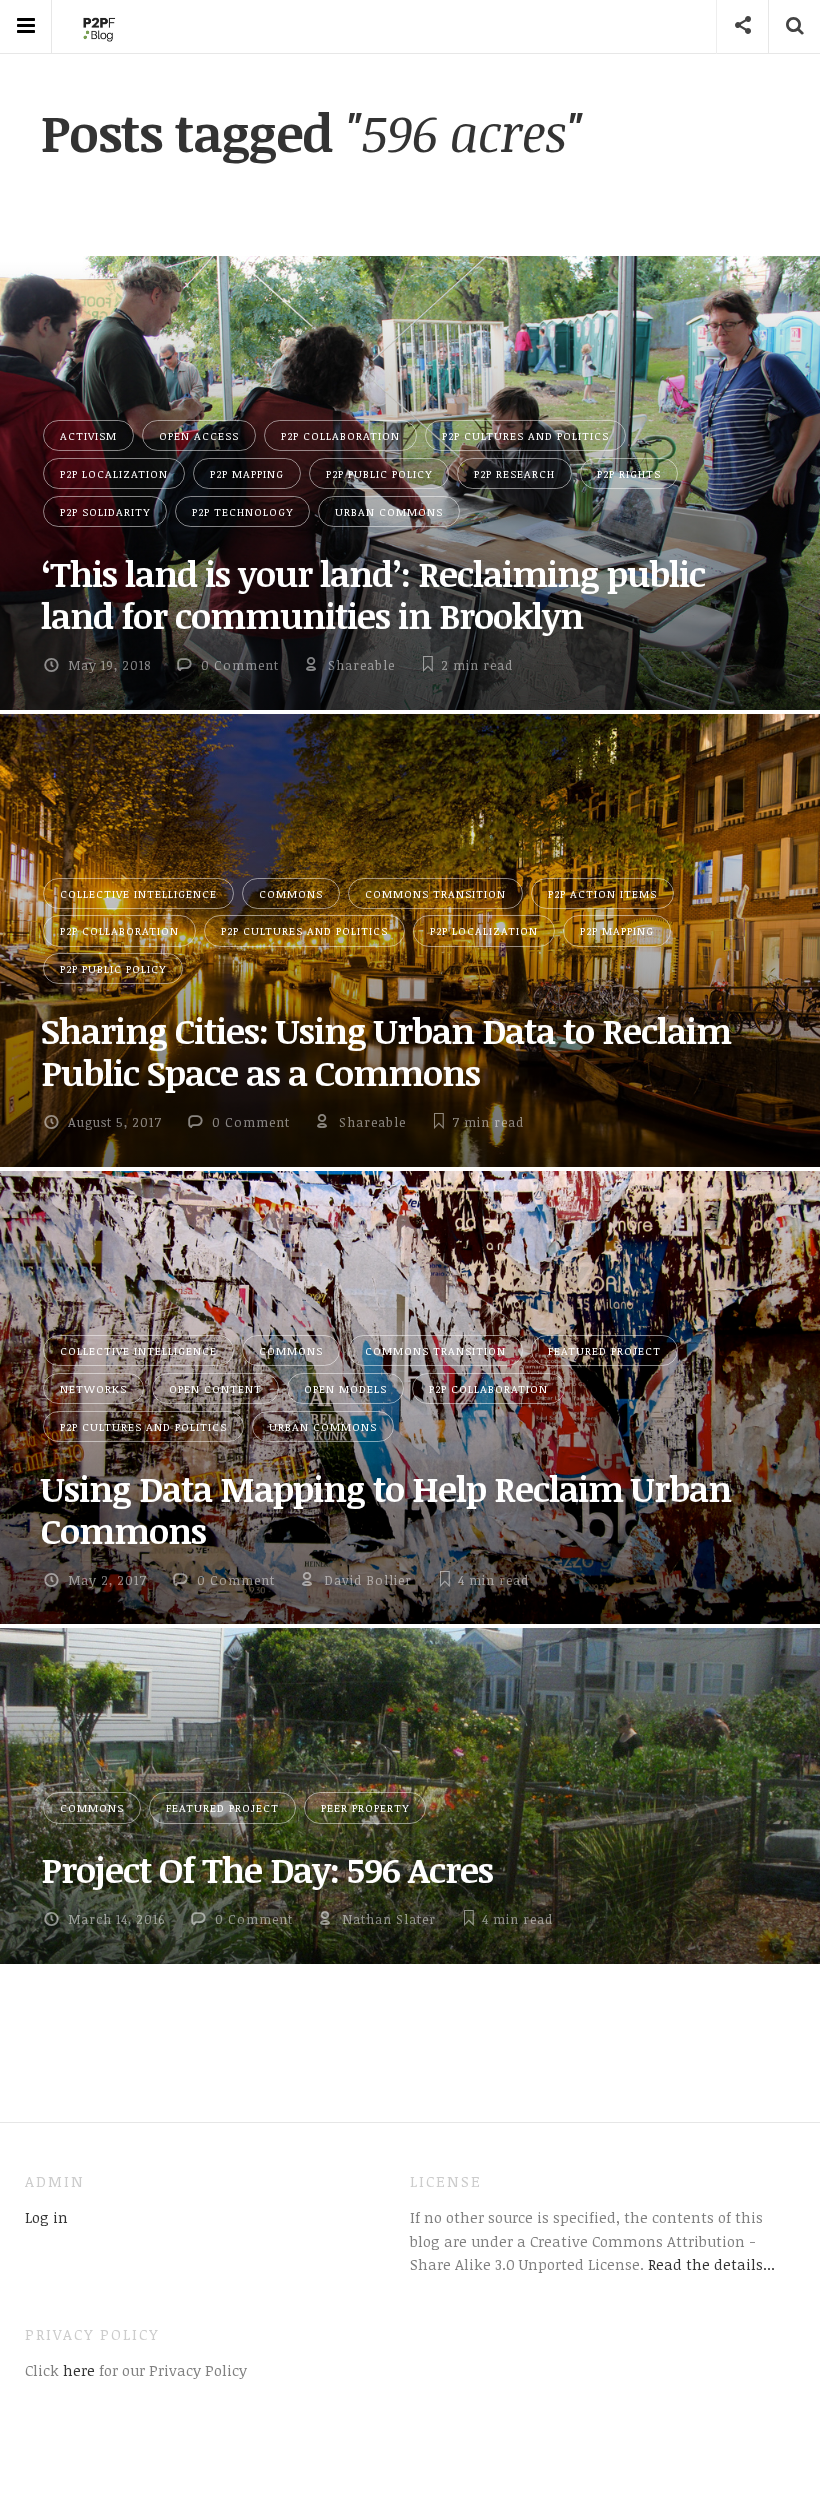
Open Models (345, 1388)
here (77, 2370)
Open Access (199, 435)
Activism (88, 435)
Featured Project (604, 1350)
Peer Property (365, 1807)
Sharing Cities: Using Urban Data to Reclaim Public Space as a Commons (386, 1051)
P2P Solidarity (105, 511)
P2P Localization (114, 473)
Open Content (215, 1388)
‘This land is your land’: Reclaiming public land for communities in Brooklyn (373, 594)
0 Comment (240, 665)
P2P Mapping (247, 473)
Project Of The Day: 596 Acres (267, 1869)
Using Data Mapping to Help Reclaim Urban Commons (386, 1509)
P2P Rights (629, 473)
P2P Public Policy (379, 473)
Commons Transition (435, 893)
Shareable (361, 665)
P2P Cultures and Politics (525, 435)
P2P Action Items (602, 893)
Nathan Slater (389, 1919)
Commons (291, 893)
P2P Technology (242, 511)
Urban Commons (389, 511)
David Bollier (368, 1580)
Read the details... (711, 2264)
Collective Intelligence (138, 893)
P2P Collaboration (340, 435)
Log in (46, 2217)
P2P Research (514, 473)
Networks (93, 1388)
